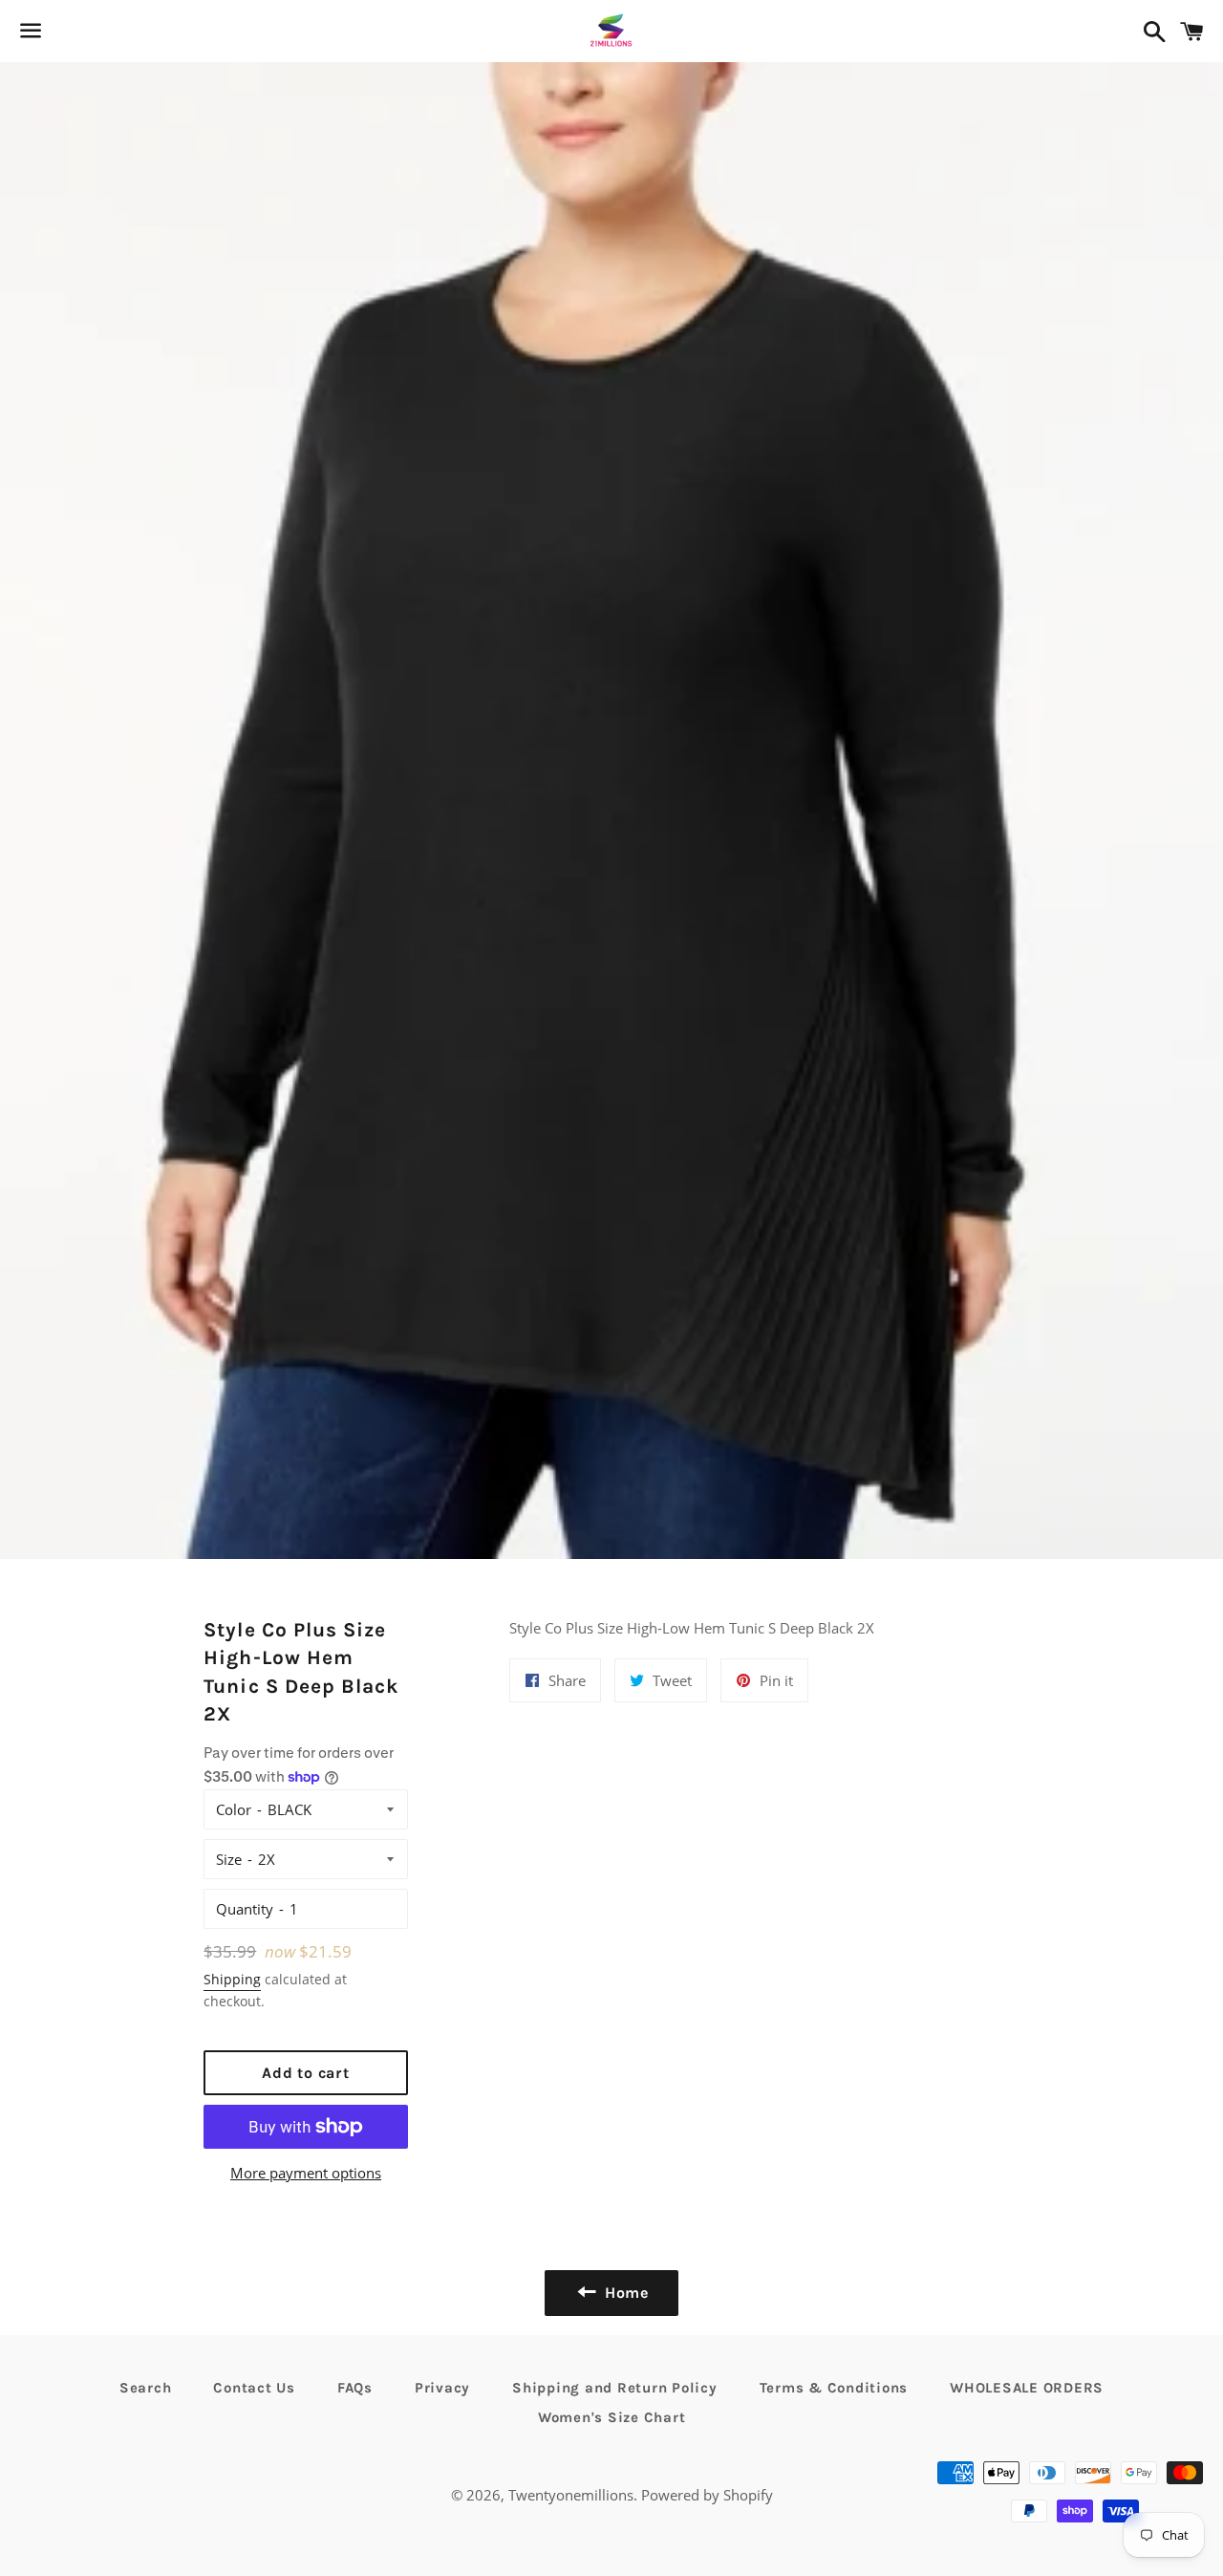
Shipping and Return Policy (615, 2388)
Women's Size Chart (612, 2417)
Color (234, 1809)
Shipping (232, 1979)
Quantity (245, 1909)
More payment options (306, 2173)
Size (229, 1859)
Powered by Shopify (707, 2495)
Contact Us (254, 2388)
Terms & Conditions (834, 2388)
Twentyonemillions (571, 2495)
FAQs (355, 2388)
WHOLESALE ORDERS (1027, 2388)
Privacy (442, 2388)
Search (146, 2388)
